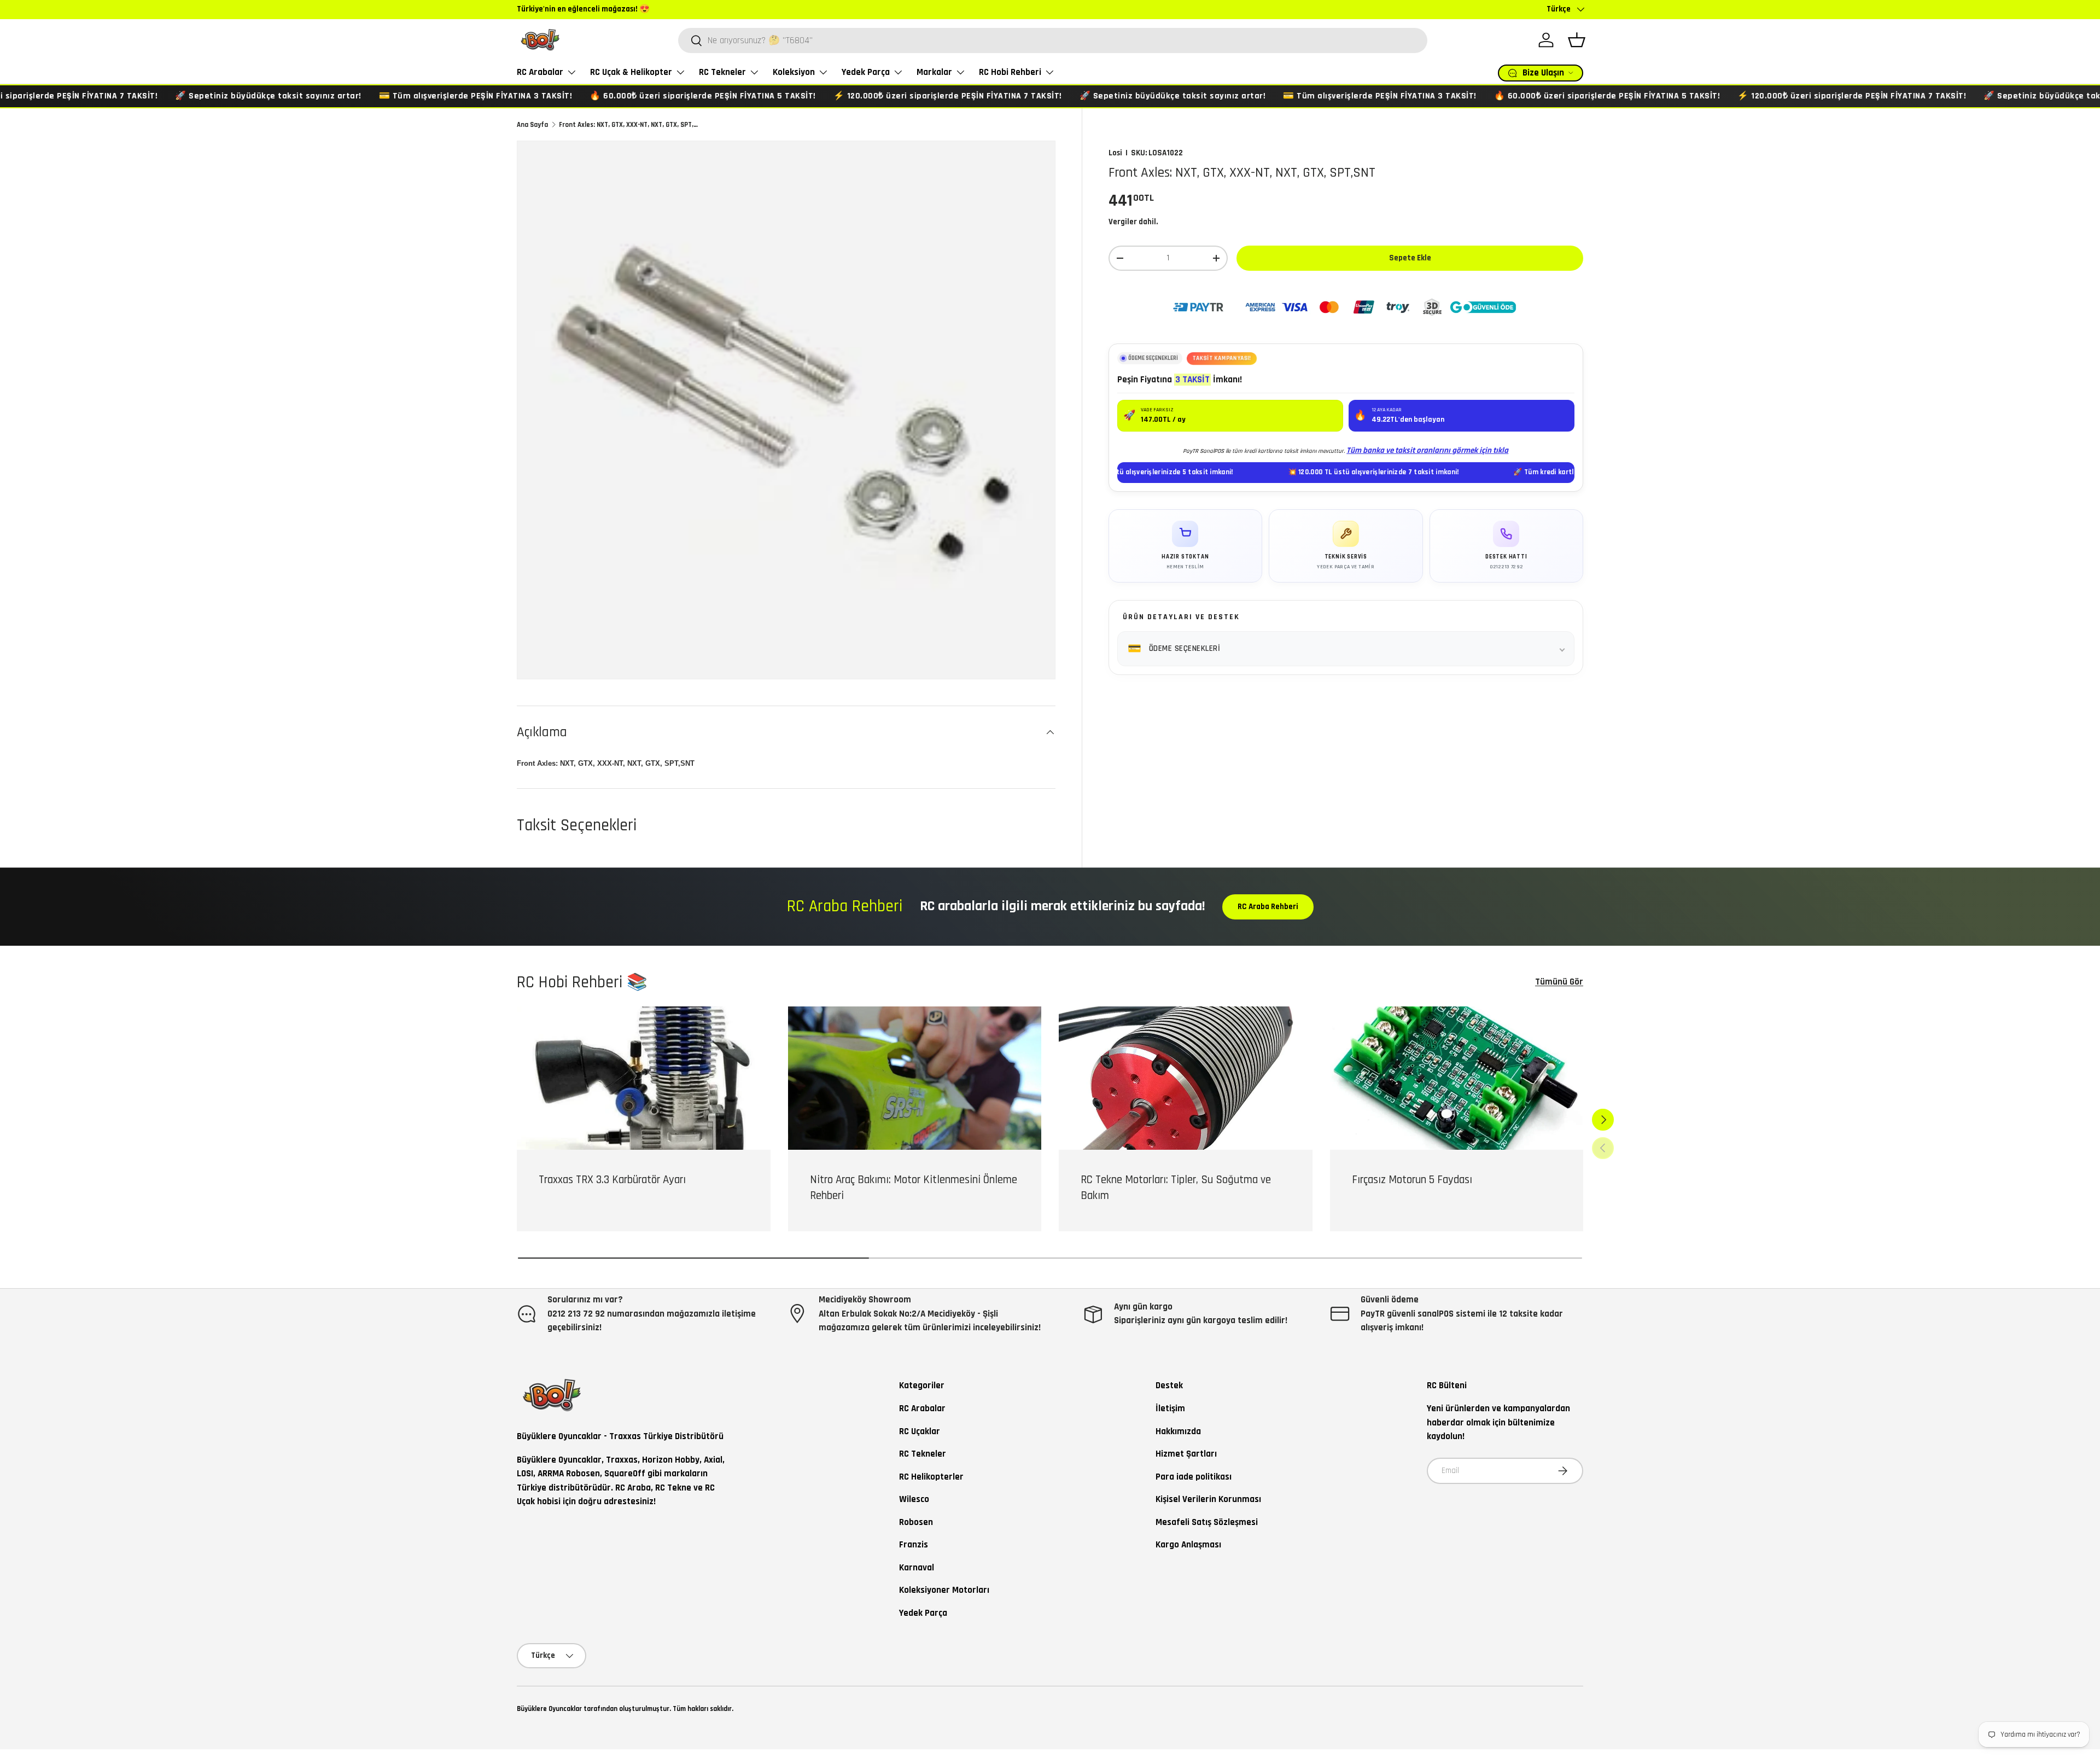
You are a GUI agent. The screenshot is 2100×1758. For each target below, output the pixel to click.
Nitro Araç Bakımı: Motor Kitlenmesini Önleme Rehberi (914, 1187)
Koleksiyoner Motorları (944, 1590)
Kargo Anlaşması (1188, 1545)
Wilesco (914, 1499)
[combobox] (1053, 40)
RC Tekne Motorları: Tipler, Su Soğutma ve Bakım (1176, 1187)
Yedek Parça (866, 72)
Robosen (916, 1522)
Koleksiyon (794, 72)
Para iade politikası (1194, 1477)
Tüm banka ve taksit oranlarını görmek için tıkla (1427, 450)
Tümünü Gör (1559, 982)
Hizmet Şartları (1186, 1454)
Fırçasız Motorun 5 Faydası (1412, 1180)
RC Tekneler (722, 72)
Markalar (934, 72)
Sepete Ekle (1410, 258)
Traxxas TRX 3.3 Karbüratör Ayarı (612, 1180)
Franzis (914, 1545)
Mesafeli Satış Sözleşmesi (1207, 1522)
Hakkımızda (1178, 1431)
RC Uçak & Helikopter (631, 72)
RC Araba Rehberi (1268, 907)
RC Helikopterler (931, 1477)
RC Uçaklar (920, 1431)
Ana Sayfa (532, 125)
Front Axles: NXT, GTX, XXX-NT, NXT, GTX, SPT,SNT (629, 125)
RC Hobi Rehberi (1010, 72)
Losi (1115, 153)
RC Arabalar (540, 72)
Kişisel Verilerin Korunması (1208, 1499)
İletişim (1170, 1408)
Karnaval (917, 1568)
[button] (1577, 40)
